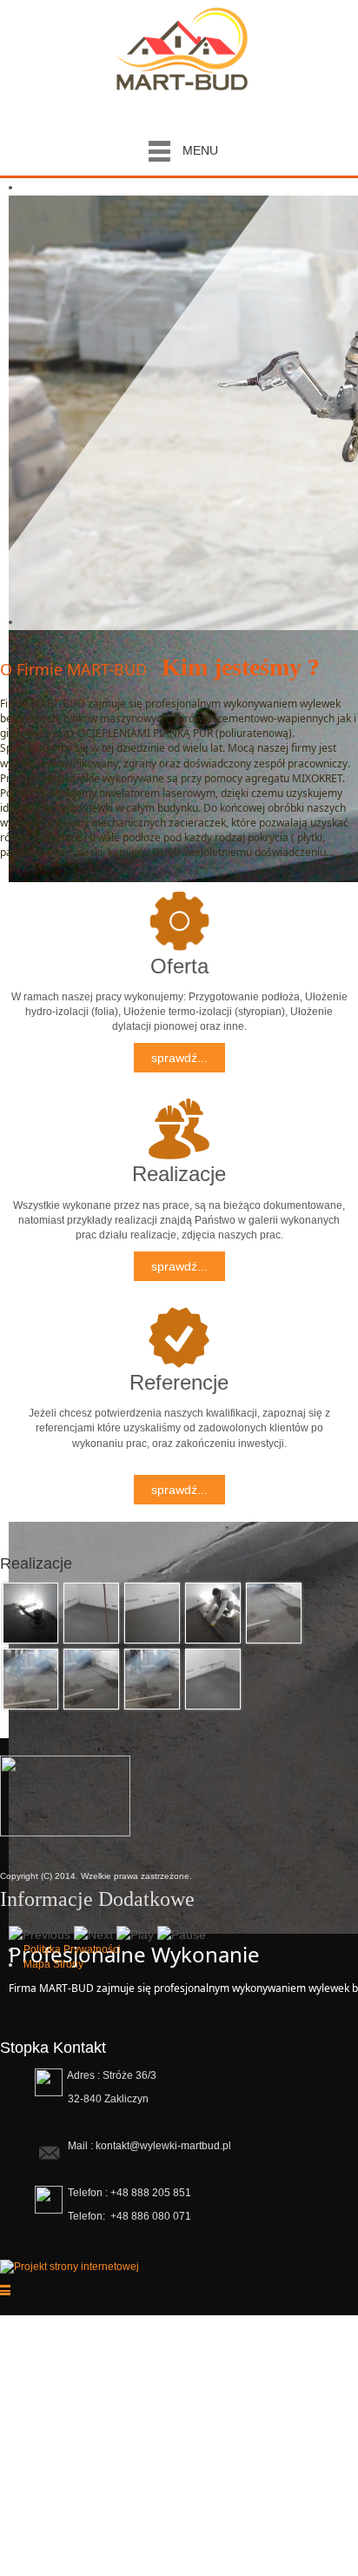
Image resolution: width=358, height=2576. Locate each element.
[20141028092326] (152, 1677)
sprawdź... (179, 1058)
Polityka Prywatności (72, 1949)
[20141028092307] (213, 1611)
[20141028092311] (274, 1611)
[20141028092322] (91, 1677)
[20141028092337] (213, 1677)
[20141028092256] (91, 1611)
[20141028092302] (152, 1611)
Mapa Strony (53, 1964)
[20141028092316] (30, 1677)
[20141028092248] (30, 1611)
